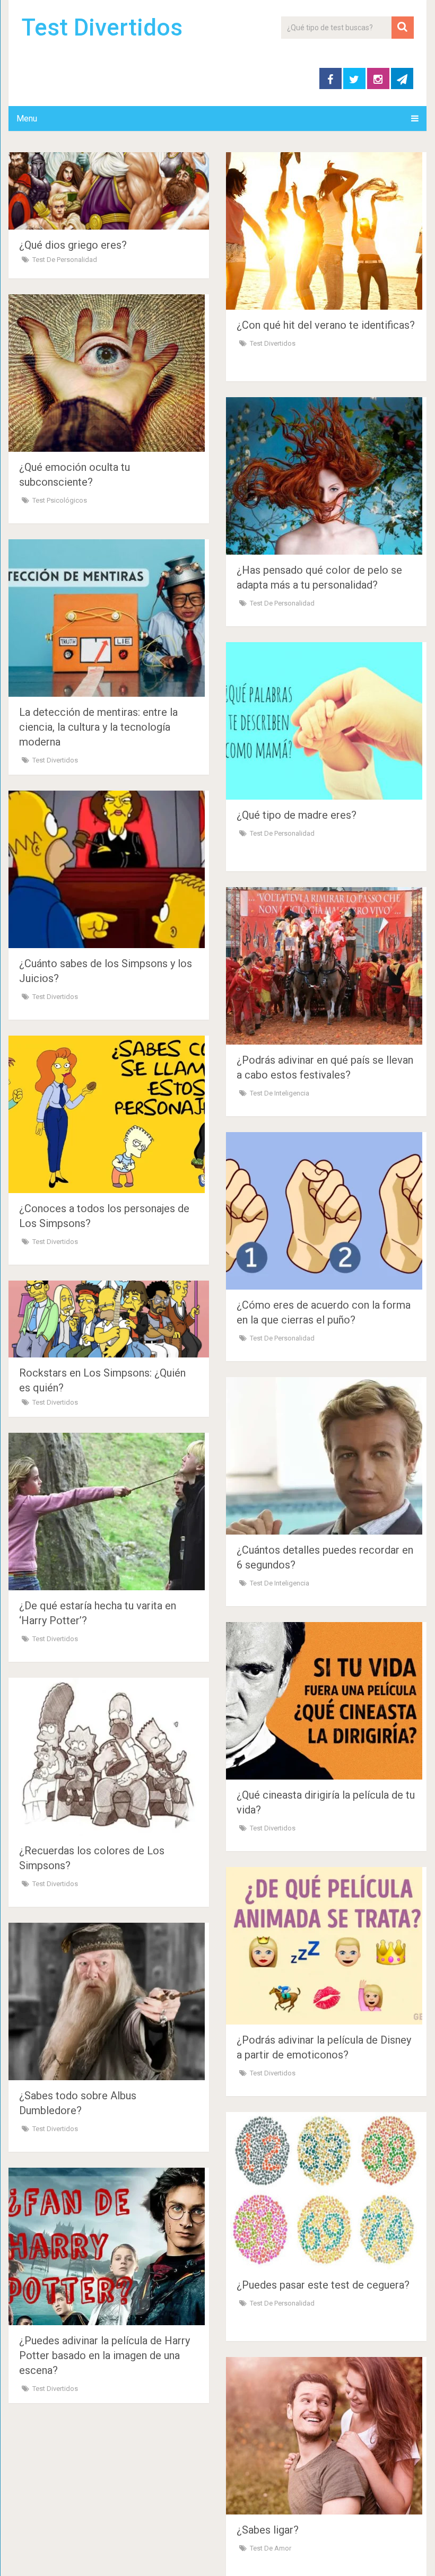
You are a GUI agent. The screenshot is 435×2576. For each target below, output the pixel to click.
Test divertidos (273, 343)
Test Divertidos (102, 28)
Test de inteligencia (280, 1093)
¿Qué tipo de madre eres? (297, 815)
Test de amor (271, 2548)
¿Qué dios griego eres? (73, 245)
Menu (27, 119)
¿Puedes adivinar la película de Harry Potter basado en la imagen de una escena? (105, 2355)
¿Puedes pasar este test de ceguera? (323, 2285)
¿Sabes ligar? (268, 2530)
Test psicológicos (60, 500)
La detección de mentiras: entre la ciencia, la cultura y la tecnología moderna (98, 727)
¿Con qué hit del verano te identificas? (326, 325)
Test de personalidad (65, 260)
